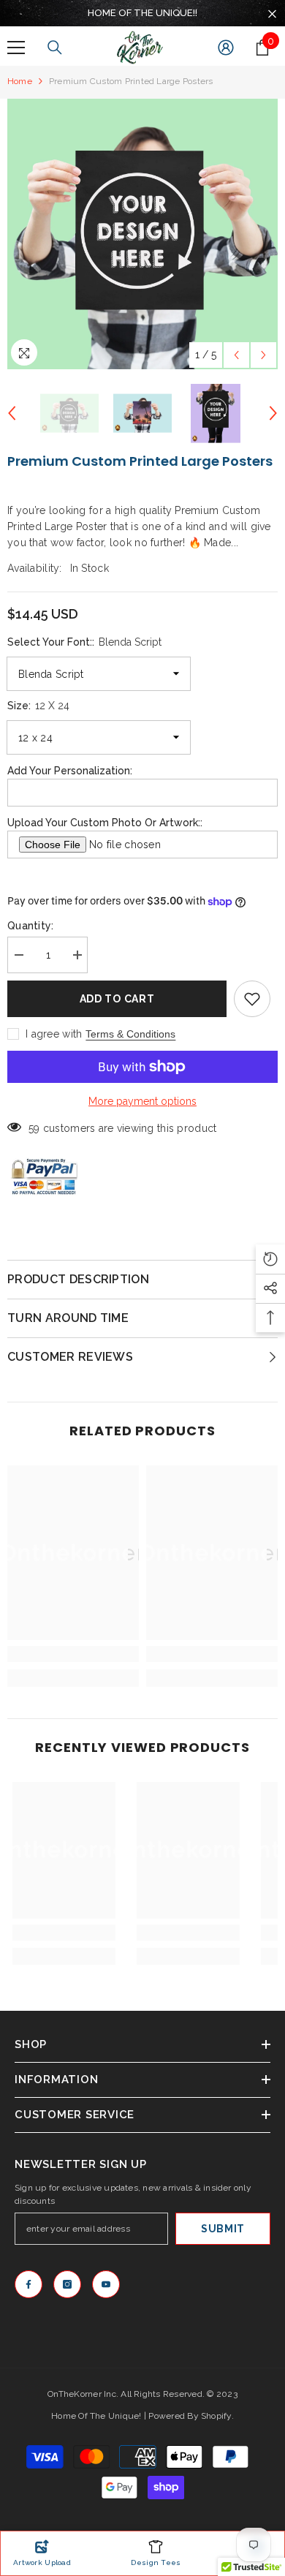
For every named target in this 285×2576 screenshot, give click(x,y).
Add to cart (117, 999)
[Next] (263, 355)
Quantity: (31, 926)
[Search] (55, 48)
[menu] (16, 48)
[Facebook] (28, 2284)
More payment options (142, 1101)
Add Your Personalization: (70, 771)
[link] (73, 1654)
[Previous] (236, 355)
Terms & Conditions (130, 1034)
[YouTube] (106, 2284)
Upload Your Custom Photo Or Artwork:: (105, 823)
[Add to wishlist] (252, 999)
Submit (223, 2229)
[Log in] (226, 48)
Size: (38, 706)
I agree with (54, 1034)
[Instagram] (67, 2284)
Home (20, 81)
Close (272, 14)
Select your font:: (84, 642)
